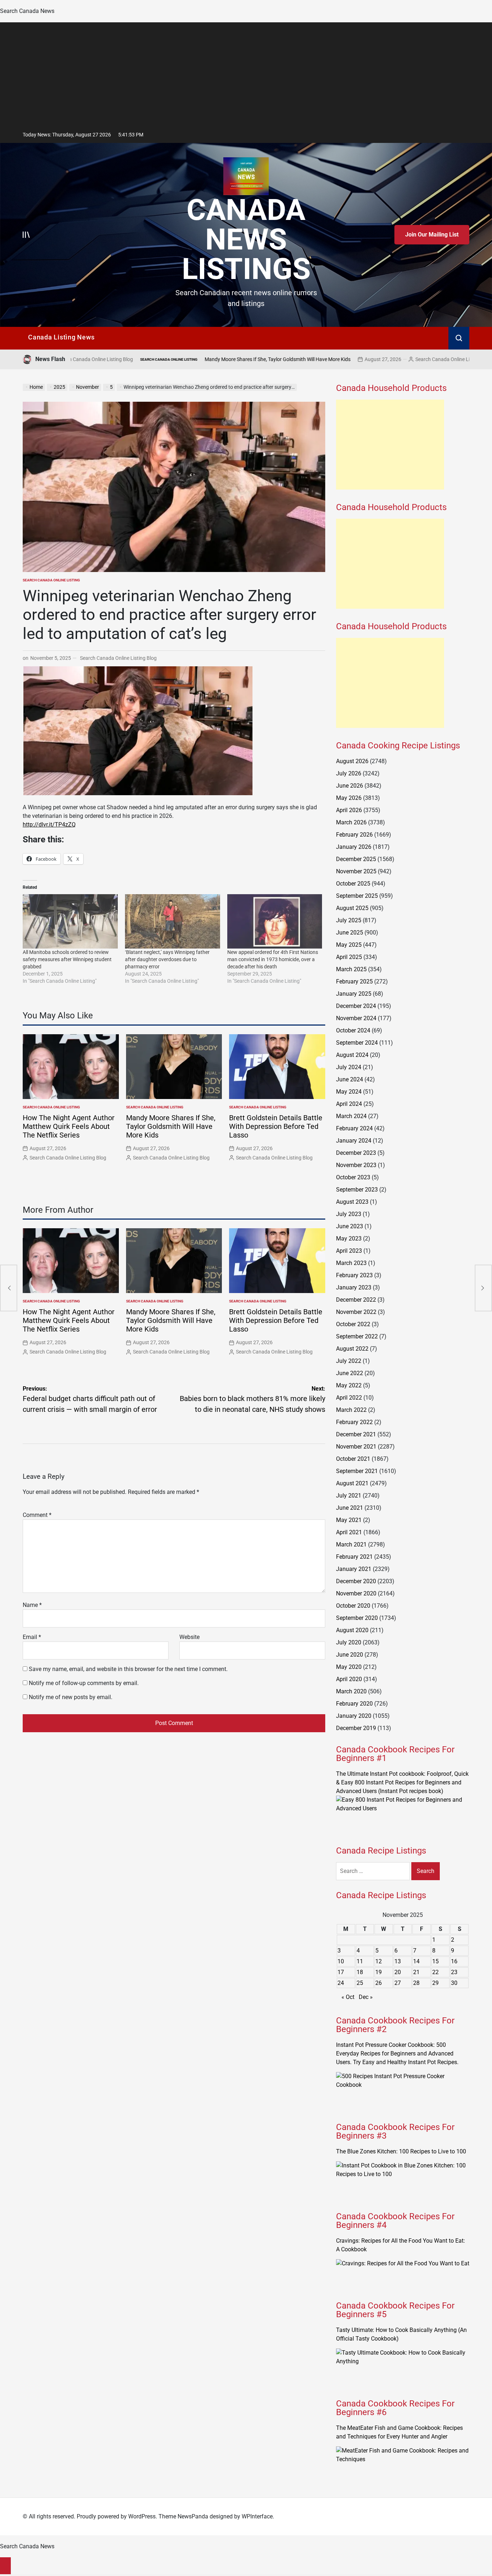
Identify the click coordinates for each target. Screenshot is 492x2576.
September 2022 (357, 1336)
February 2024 (354, 1128)
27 (398, 1983)
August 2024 (352, 1055)
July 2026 (349, 773)
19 (379, 1972)
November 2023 (356, 1165)
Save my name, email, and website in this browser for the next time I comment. (128, 1669)
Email (32, 1637)
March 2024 (351, 1116)
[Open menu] (26, 235)
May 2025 (349, 945)
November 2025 (356, 871)
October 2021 (353, 1459)
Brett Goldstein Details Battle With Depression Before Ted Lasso (276, 1126)
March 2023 (351, 1263)
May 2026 (349, 798)
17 (341, 1972)
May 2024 (349, 1092)
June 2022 (350, 1373)
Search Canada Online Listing (428, 359)
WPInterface (257, 2516)
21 (416, 1972)
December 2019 (356, 1728)
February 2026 (354, 835)
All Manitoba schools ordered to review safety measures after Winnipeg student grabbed (67, 959)
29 (435, 1983)
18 (360, 1972)
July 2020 (349, 1642)
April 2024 (349, 1104)
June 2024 (350, 1079)
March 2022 (351, 1410)
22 (435, 1972)
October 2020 (353, 1606)
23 (454, 1972)
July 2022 (349, 1361)
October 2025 (353, 884)
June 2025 (350, 933)
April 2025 (349, 957)
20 (398, 1972)
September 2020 (357, 1618)
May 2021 (349, 1520)
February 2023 (354, 1275)
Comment (37, 1515)
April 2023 (349, 1251)
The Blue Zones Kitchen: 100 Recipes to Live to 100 (401, 2151)
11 (360, 1961)
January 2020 (354, 1716)
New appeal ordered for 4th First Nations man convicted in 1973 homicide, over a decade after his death (273, 959)
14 (416, 1961)
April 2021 (349, 1532)
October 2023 (353, 1177)
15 (435, 1961)
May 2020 (349, 1667)
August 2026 (352, 761)
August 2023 (352, 1202)
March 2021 (351, 1544)
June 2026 (350, 786)
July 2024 (349, 1067)
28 (416, 1983)
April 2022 (349, 1398)
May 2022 (349, 1385)
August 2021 (352, 1483)
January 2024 (354, 1141)
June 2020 (350, 1655)
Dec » (366, 1997)
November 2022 (356, 1312)
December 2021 (356, 1434)
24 (341, 1983)
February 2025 (354, 981)
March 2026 (351, 822)
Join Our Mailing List (432, 235)
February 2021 (354, 1557)
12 (379, 1961)
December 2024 (356, 1006)
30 (454, 1983)
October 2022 (353, 1324)
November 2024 (356, 1018)
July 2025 (349, 920)
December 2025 (356, 859)
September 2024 (357, 1043)
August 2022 (352, 1349)
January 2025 (354, 994)
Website (189, 1637)
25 (360, 1983)
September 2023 (357, 1190)
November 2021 (356, 1447)
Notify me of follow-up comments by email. (84, 1683)
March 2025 (351, 969)
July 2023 (349, 1214)
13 (398, 1961)
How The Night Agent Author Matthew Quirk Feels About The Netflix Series (69, 1126)
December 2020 (356, 1581)
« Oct (348, 1997)
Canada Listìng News (61, 337)
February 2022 (354, 1422)
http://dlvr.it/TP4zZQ (49, 825)
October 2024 (353, 1030)
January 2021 (354, 1569)
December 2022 (356, 1300)
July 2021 (349, 1496)
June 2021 (350, 1508)
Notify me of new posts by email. (71, 1697)
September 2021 (357, 1471)
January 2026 (354, 847)
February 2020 (354, 1704)
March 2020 (351, 1691)
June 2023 (350, 1226)
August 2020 (352, 1630)
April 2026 (349, 810)
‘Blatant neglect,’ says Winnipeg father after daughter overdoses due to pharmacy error (167, 959)
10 (341, 1961)
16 (454, 1961)
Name (32, 1605)
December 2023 (356, 1153)
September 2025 (357, 896)
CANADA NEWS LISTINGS (246, 239)
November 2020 (356, 1593)
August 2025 (352, 908)
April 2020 (349, 1679)
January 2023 (354, 1287)
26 (379, 1983)
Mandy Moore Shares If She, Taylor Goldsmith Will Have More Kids (178, 359)
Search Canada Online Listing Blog (354, 359)
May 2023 (349, 1239)
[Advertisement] (246, 73)
